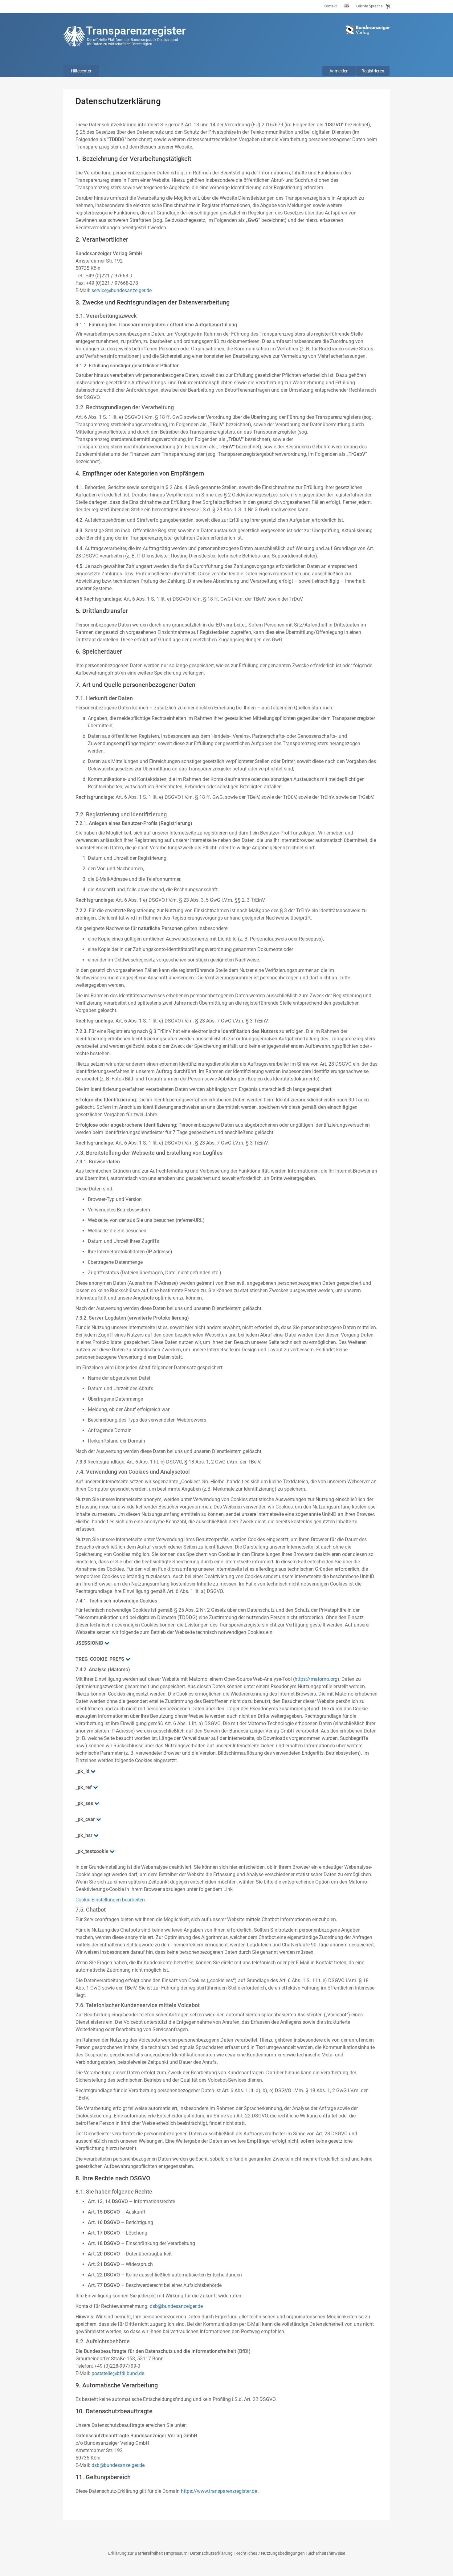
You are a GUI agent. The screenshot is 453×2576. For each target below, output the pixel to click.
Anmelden (339, 71)
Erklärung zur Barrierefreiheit (136, 2553)
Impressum (177, 2553)
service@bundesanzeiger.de (122, 290)
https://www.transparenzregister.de (219, 2491)
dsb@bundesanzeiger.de (176, 2306)
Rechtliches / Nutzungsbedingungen (270, 2553)
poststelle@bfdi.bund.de (118, 2373)
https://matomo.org (316, 1679)
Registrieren (373, 71)
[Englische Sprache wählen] (347, 6)
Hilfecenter (81, 71)
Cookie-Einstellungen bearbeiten (110, 1900)
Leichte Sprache (370, 6)
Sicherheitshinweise (326, 2553)
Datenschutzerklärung (211, 2553)
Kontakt (330, 6)
